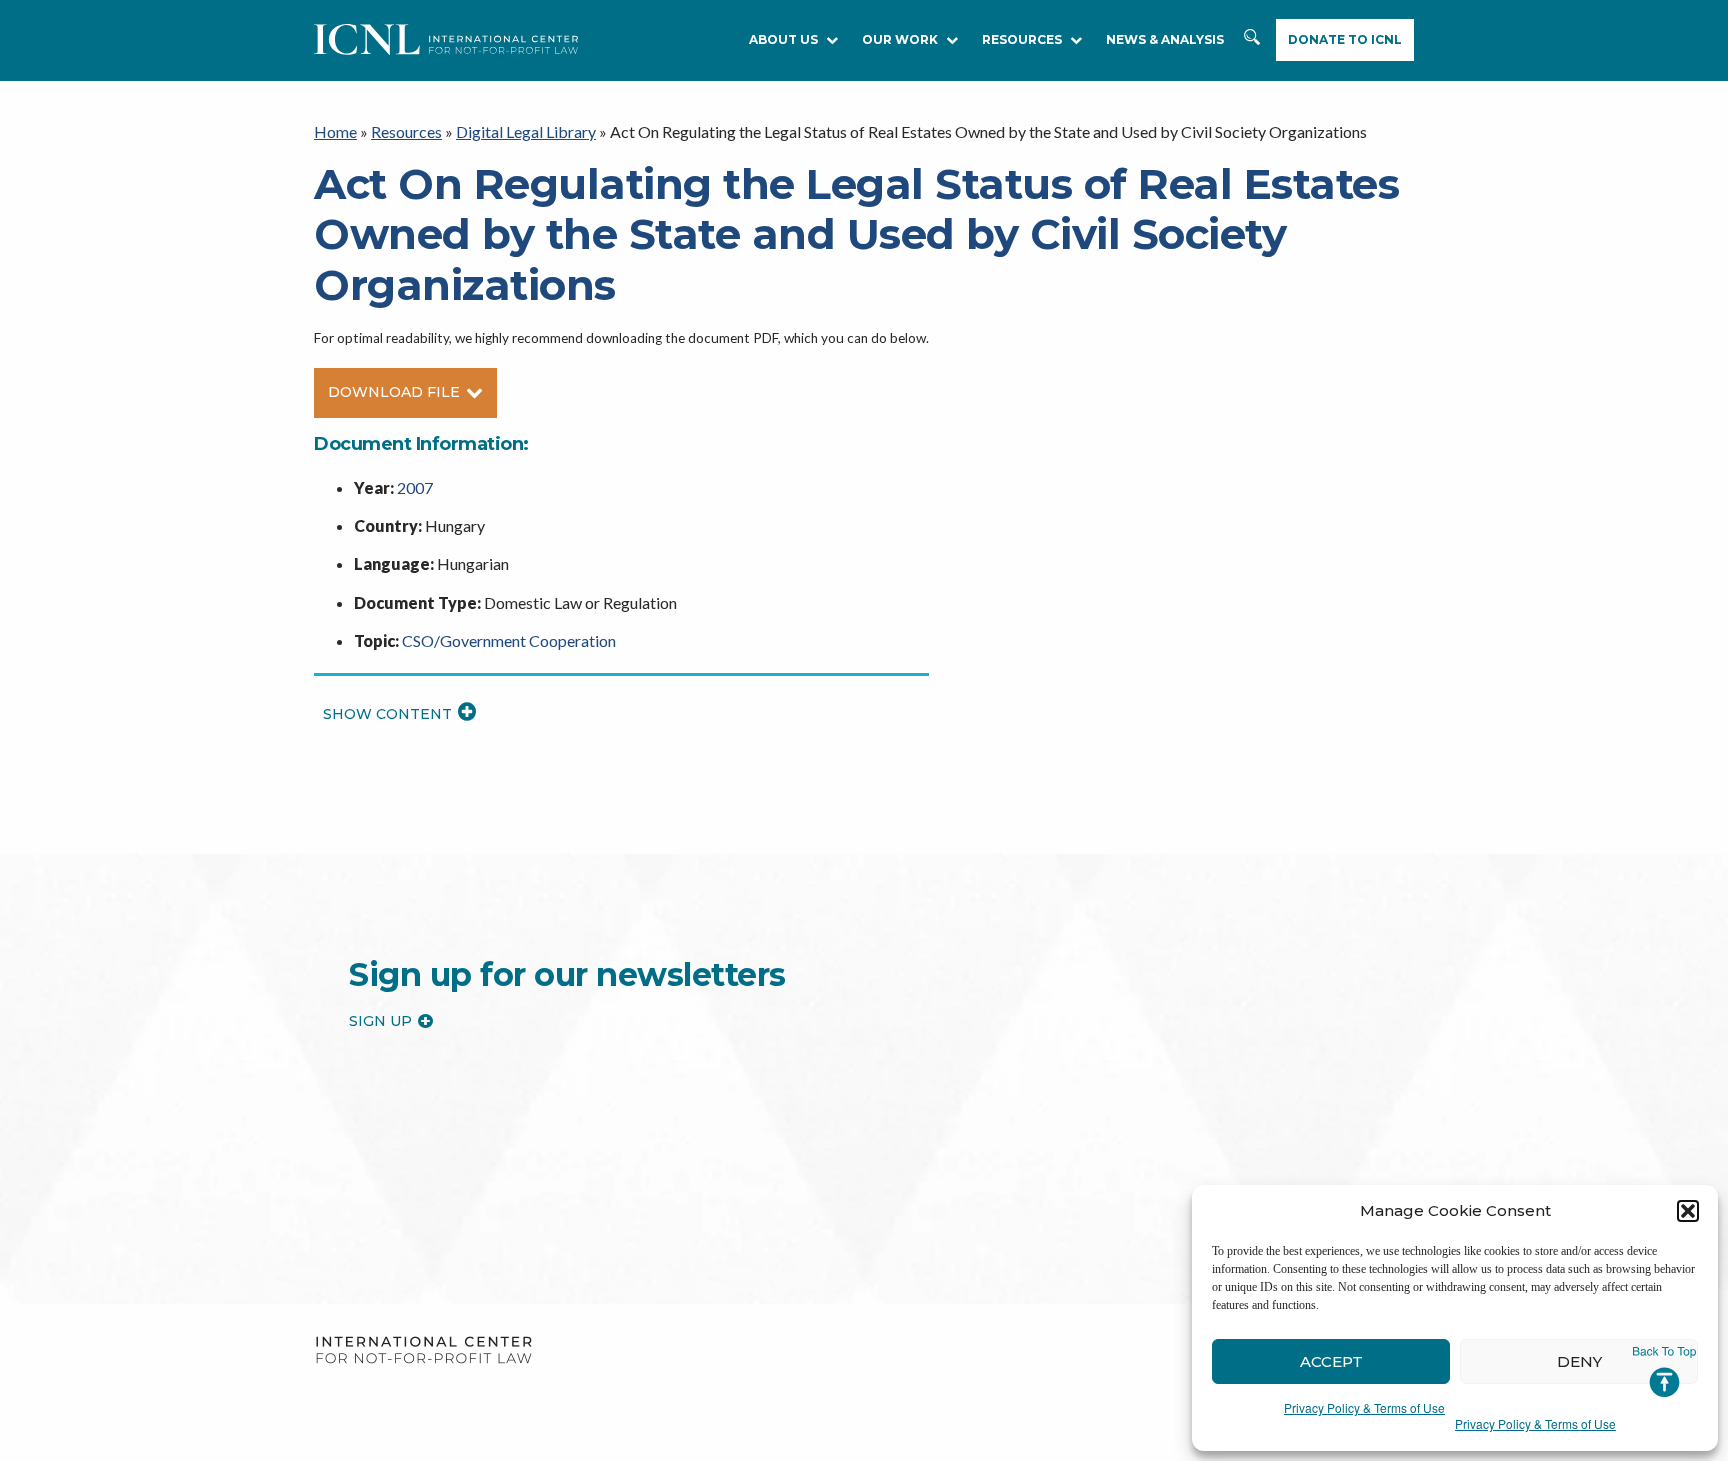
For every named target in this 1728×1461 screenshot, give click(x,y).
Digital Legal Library (526, 131)
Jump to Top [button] (1664, 1372)
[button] (1688, 1211)
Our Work (900, 39)
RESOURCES (1022, 39)
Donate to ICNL (1345, 39)
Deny (1579, 1361)
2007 (415, 487)
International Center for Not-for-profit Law (423, 1350)
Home (335, 131)
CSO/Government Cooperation (509, 640)
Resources (406, 131)
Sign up (380, 1021)
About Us (783, 39)
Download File (394, 392)
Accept (1331, 1361)
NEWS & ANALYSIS (1165, 39)
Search (1252, 40)
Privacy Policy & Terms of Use (1364, 1407)
